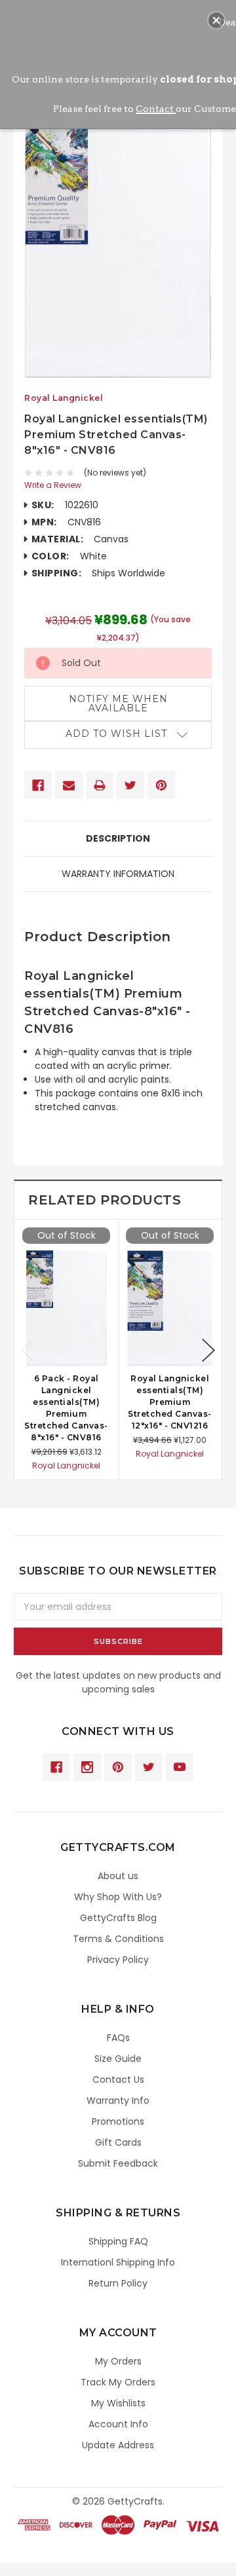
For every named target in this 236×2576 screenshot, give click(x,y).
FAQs (118, 2038)
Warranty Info (118, 2100)
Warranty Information (118, 874)
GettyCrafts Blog (118, 1918)
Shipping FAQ (118, 2241)
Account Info (118, 2424)
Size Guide (118, 2059)
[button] (216, 20)
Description (118, 838)
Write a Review (53, 485)
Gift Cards (118, 2142)
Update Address (118, 2445)
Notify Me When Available (118, 703)
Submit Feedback (118, 2163)
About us (118, 1876)
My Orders (118, 2361)
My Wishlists (118, 2403)
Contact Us (118, 2080)
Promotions (118, 2121)
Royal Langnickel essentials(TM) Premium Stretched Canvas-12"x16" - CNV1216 (170, 1402)
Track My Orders (118, 2382)
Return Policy (118, 2283)
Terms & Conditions (118, 1939)
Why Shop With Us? (118, 1897)
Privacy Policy (118, 1960)
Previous (28, 1350)
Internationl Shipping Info (118, 2262)
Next (208, 1350)
